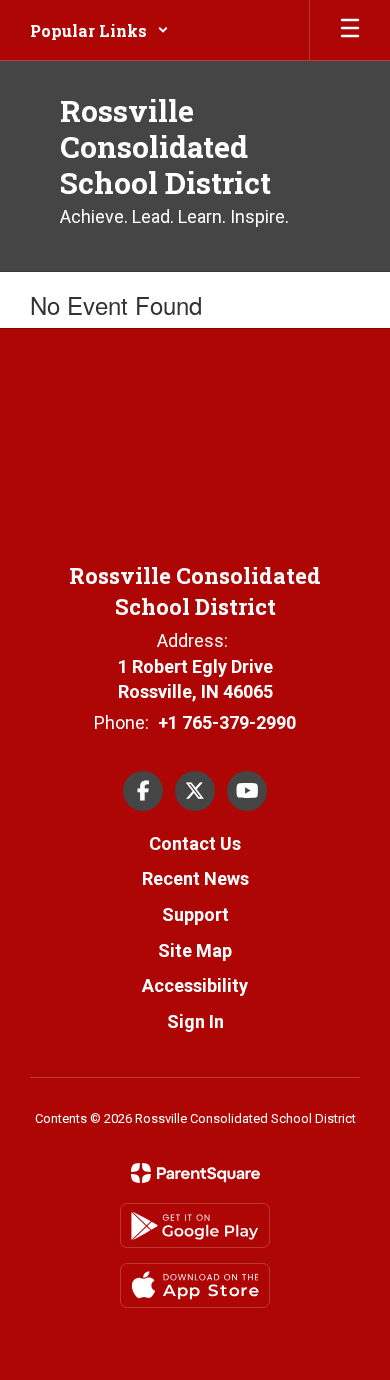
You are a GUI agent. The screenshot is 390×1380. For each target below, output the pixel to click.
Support (195, 914)
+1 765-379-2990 (227, 722)
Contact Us (195, 843)
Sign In (195, 1021)
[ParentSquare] (195, 1173)
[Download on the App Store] (195, 1285)
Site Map (195, 950)
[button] (99, 30)
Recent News (195, 878)
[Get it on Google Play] (195, 1225)
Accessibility (195, 985)
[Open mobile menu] (350, 30)
